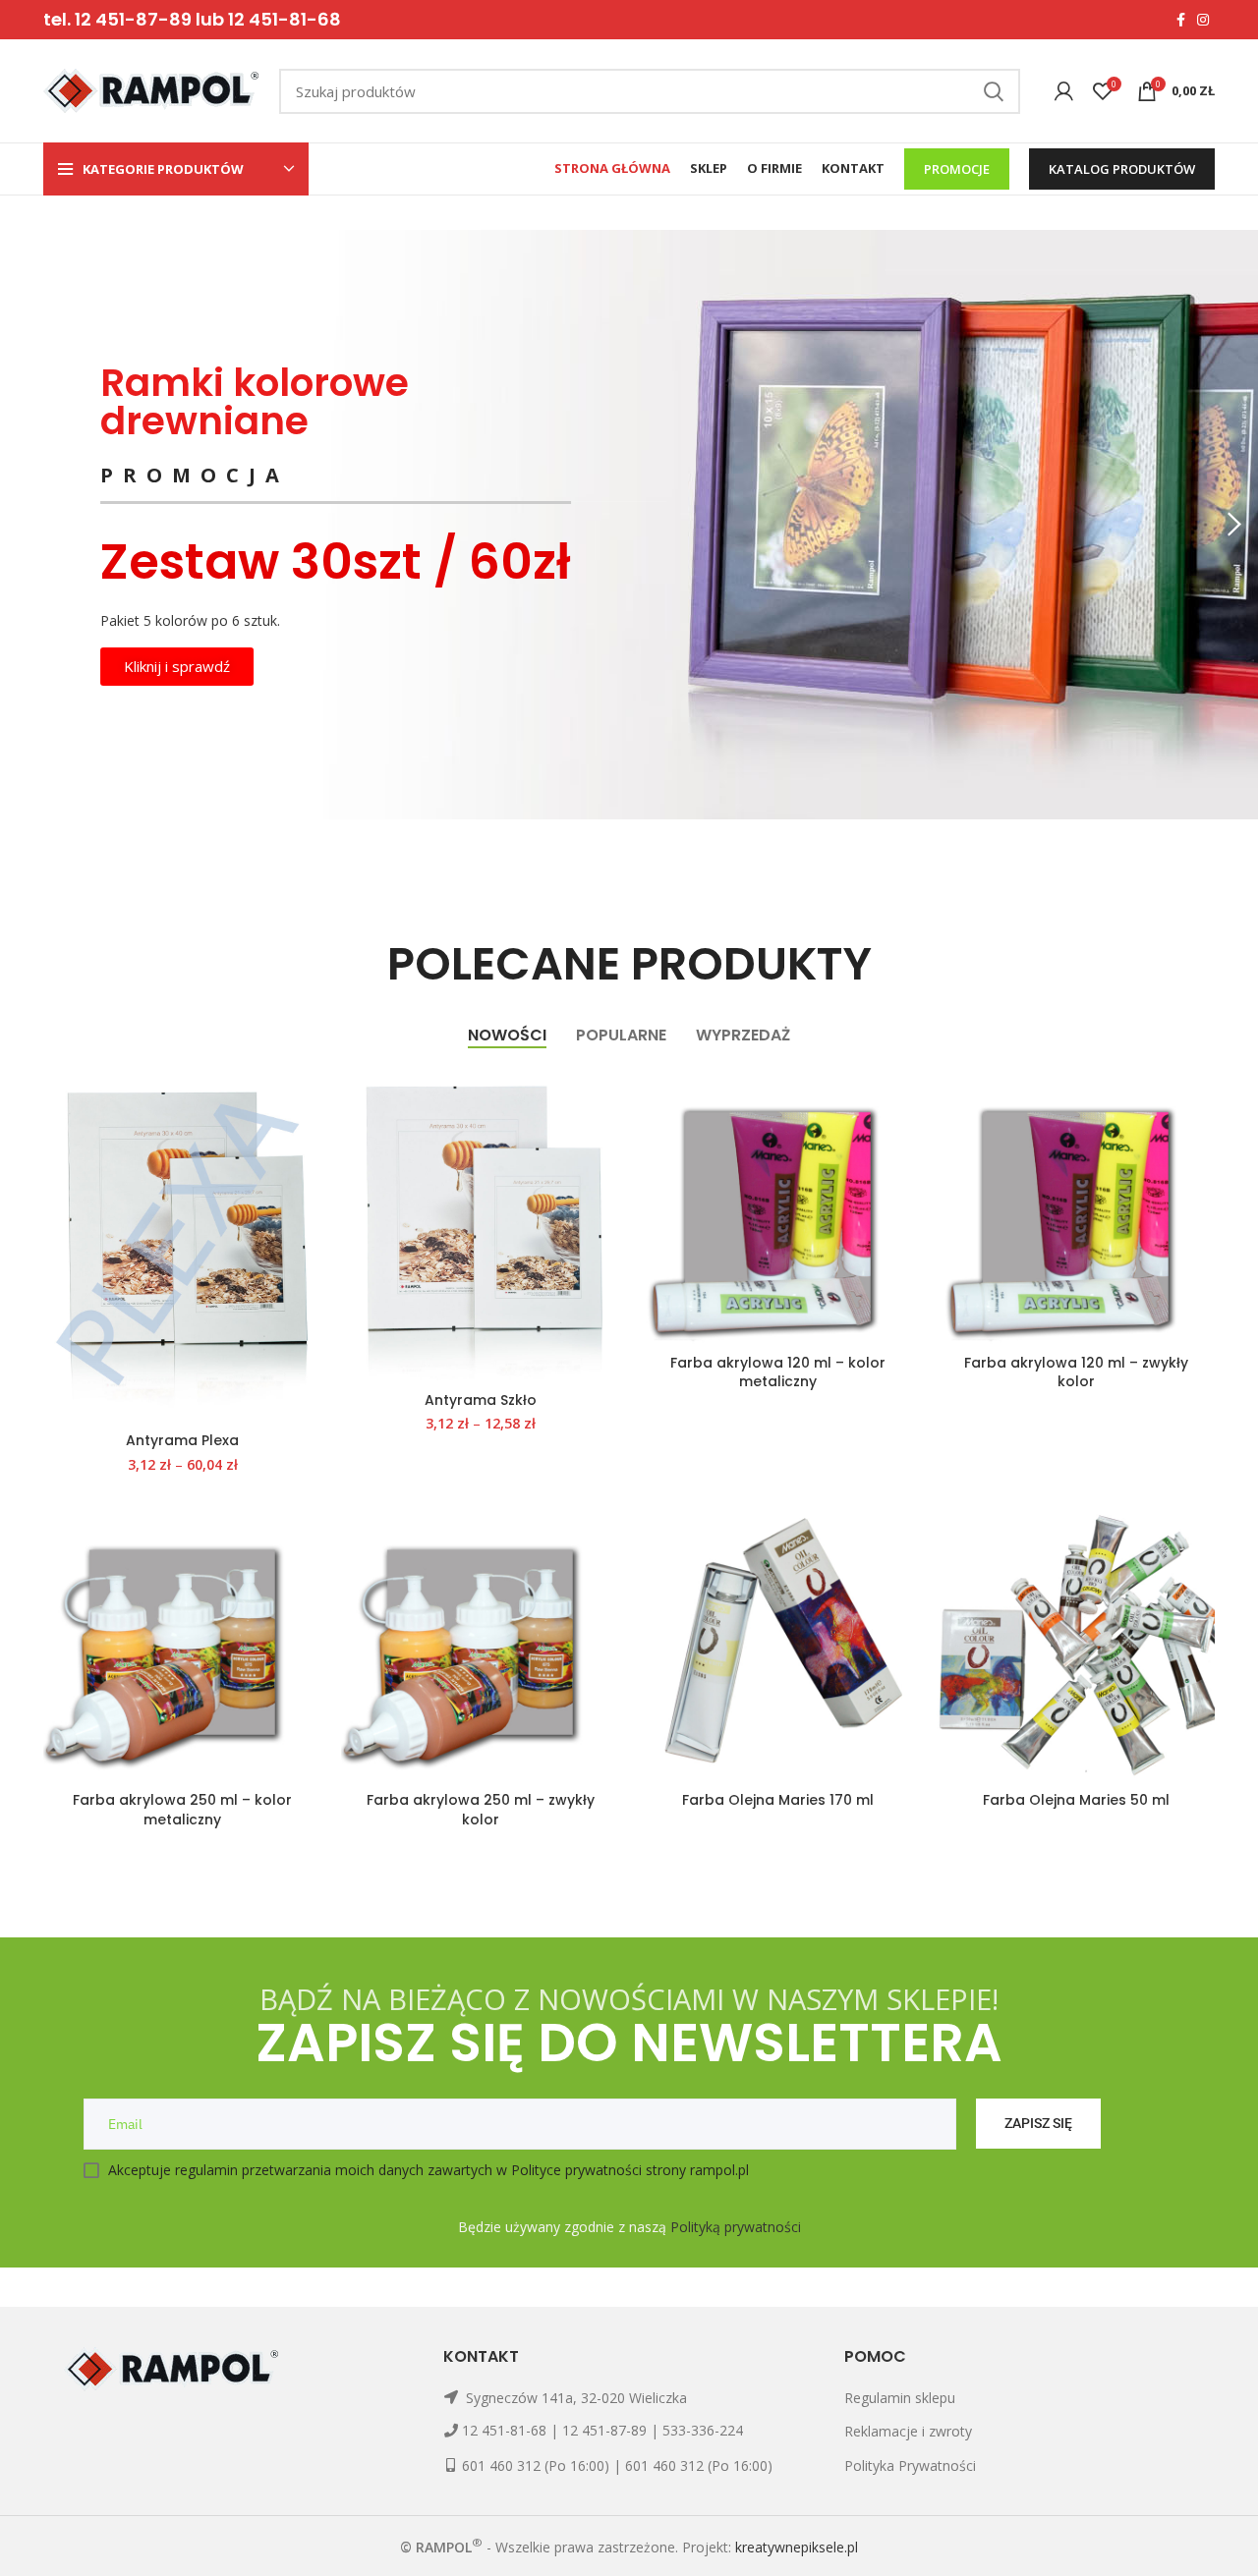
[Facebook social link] (1181, 20)
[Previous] (25, 525)
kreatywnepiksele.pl (797, 2547)
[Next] (1233, 525)
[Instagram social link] (1203, 20)
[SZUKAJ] (994, 91)
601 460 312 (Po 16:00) (536, 2465)
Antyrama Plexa (182, 1440)
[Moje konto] (1064, 91)
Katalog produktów (1122, 169)
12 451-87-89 (604, 2430)
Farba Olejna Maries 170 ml (778, 1800)
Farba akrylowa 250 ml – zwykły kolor (481, 1810)
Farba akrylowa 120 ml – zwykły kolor (1076, 1372)
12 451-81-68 (504, 2430)
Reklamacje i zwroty (908, 2431)
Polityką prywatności (736, 2227)
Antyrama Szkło (481, 1400)
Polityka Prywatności (910, 2465)
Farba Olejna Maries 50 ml (1076, 1800)
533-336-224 (703, 2430)
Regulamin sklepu (900, 2398)
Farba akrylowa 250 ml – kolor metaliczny (182, 1810)
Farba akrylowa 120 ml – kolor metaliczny (778, 1372)
